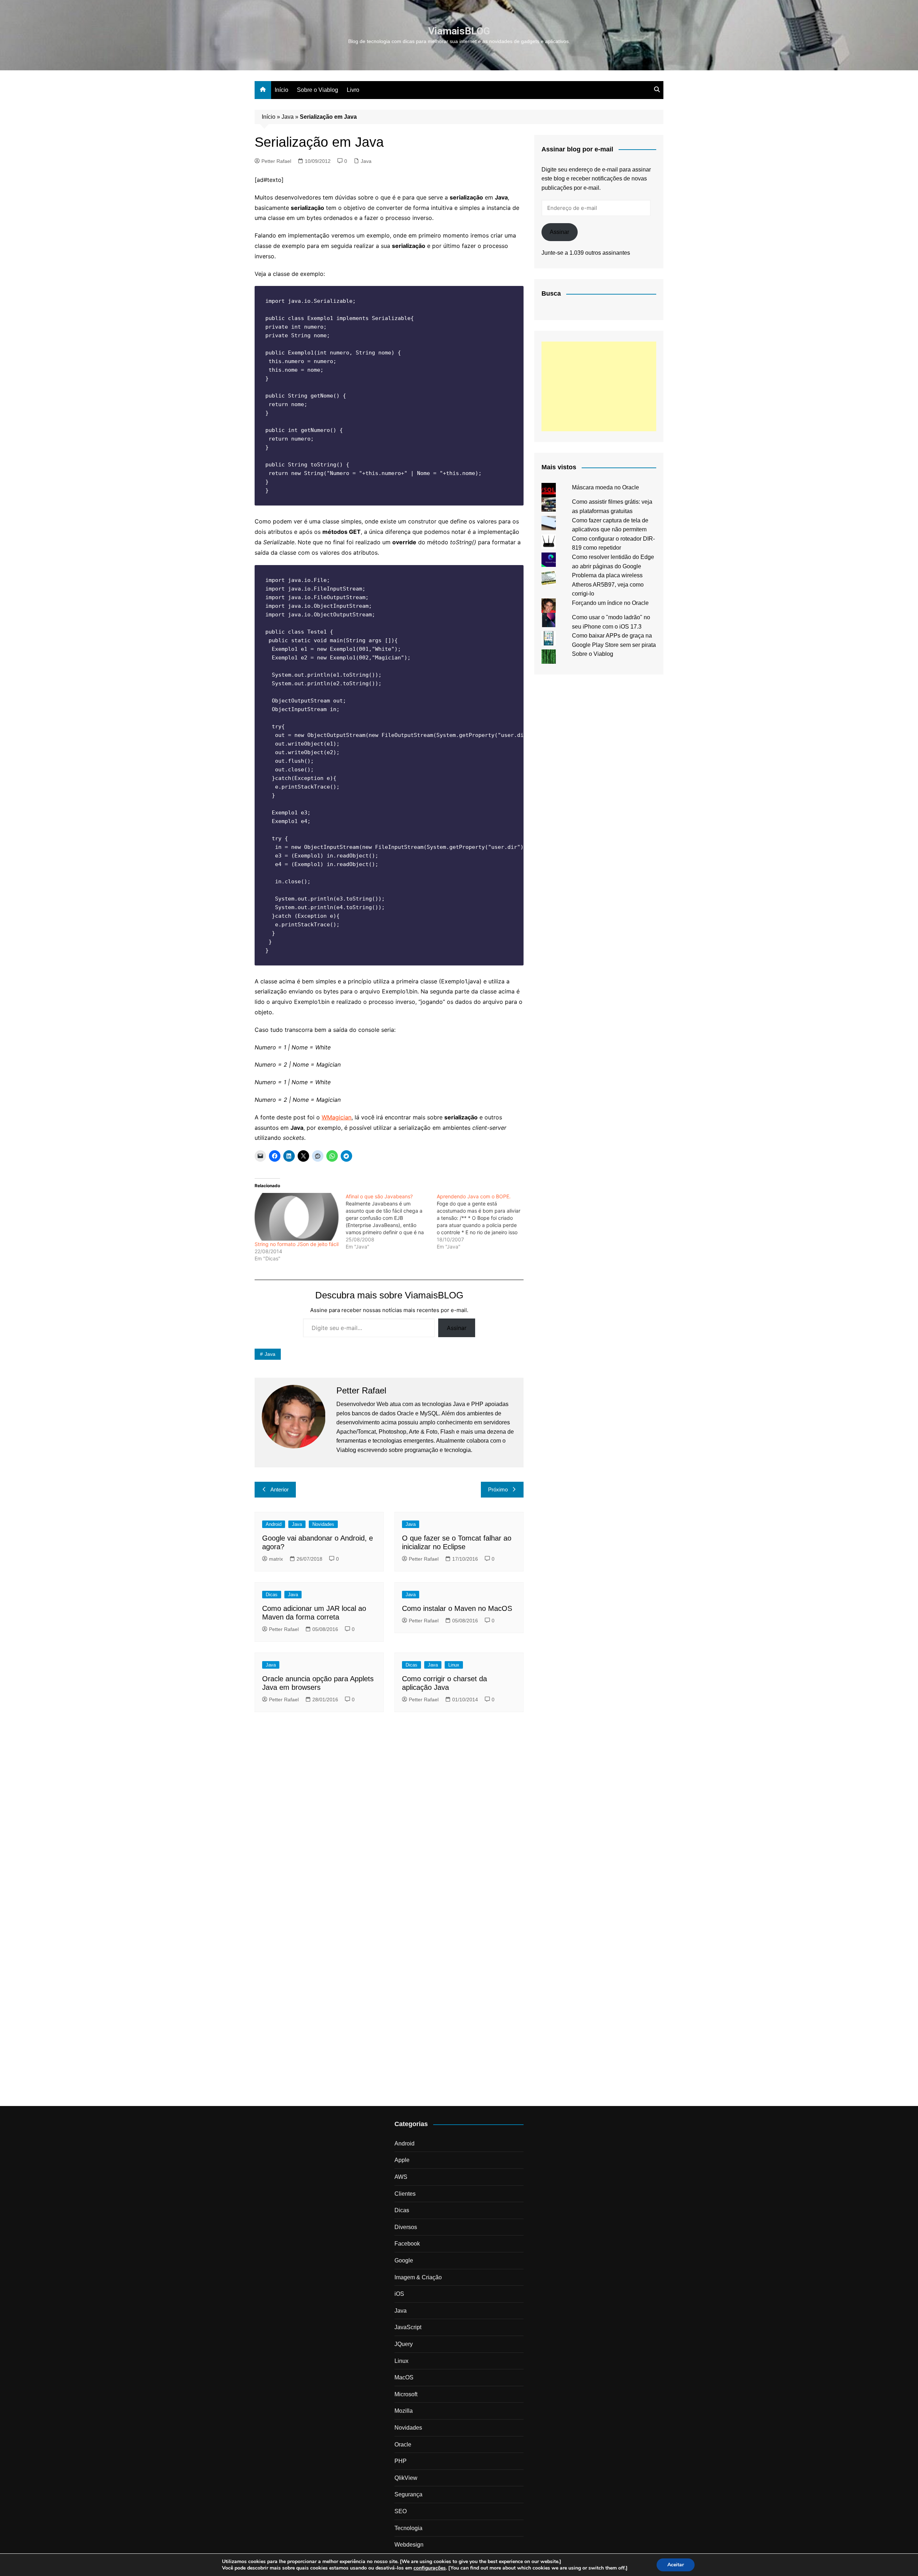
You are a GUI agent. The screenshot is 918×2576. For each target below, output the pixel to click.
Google (404, 2260)
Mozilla (404, 2411)
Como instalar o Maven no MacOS (457, 1608)
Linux (454, 1665)
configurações (430, 2568)
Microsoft (406, 2394)
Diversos (406, 2227)
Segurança (408, 2494)
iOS (399, 2294)
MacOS (404, 2377)
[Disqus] (389, 1816)
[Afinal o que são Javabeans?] (391, 1222)
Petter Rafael (276, 161)
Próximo (498, 1489)
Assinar (457, 1328)
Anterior (280, 1489)
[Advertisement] (599, 386)
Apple (402, 2160)
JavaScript (408, 2327)
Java (288, 117)
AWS (401, 2177)
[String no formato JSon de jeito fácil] (297, 1217)
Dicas (272, 1595)
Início (281, 90)
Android (274, 1524)
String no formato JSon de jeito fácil (297, 1244)
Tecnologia (408, 2528)
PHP (401, 2461)
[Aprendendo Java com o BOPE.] (482, 1222)
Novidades (323, 1524)
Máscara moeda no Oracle (605, 487)
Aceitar (676, 2565)
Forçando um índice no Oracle (610, 603)
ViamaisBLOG (459, 31)
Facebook (407, 2244)
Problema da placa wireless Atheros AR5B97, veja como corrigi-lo (608, 584)
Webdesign (409, 2545)
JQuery (404, 2344)
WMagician (337, 1117)
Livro (353, 90)
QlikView (406, 2478)
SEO (401, 2511)
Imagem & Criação (418, 2277)
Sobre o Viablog (318, 90)
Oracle (403, 2445)
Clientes (405, 2194)
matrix (276, 1559)
